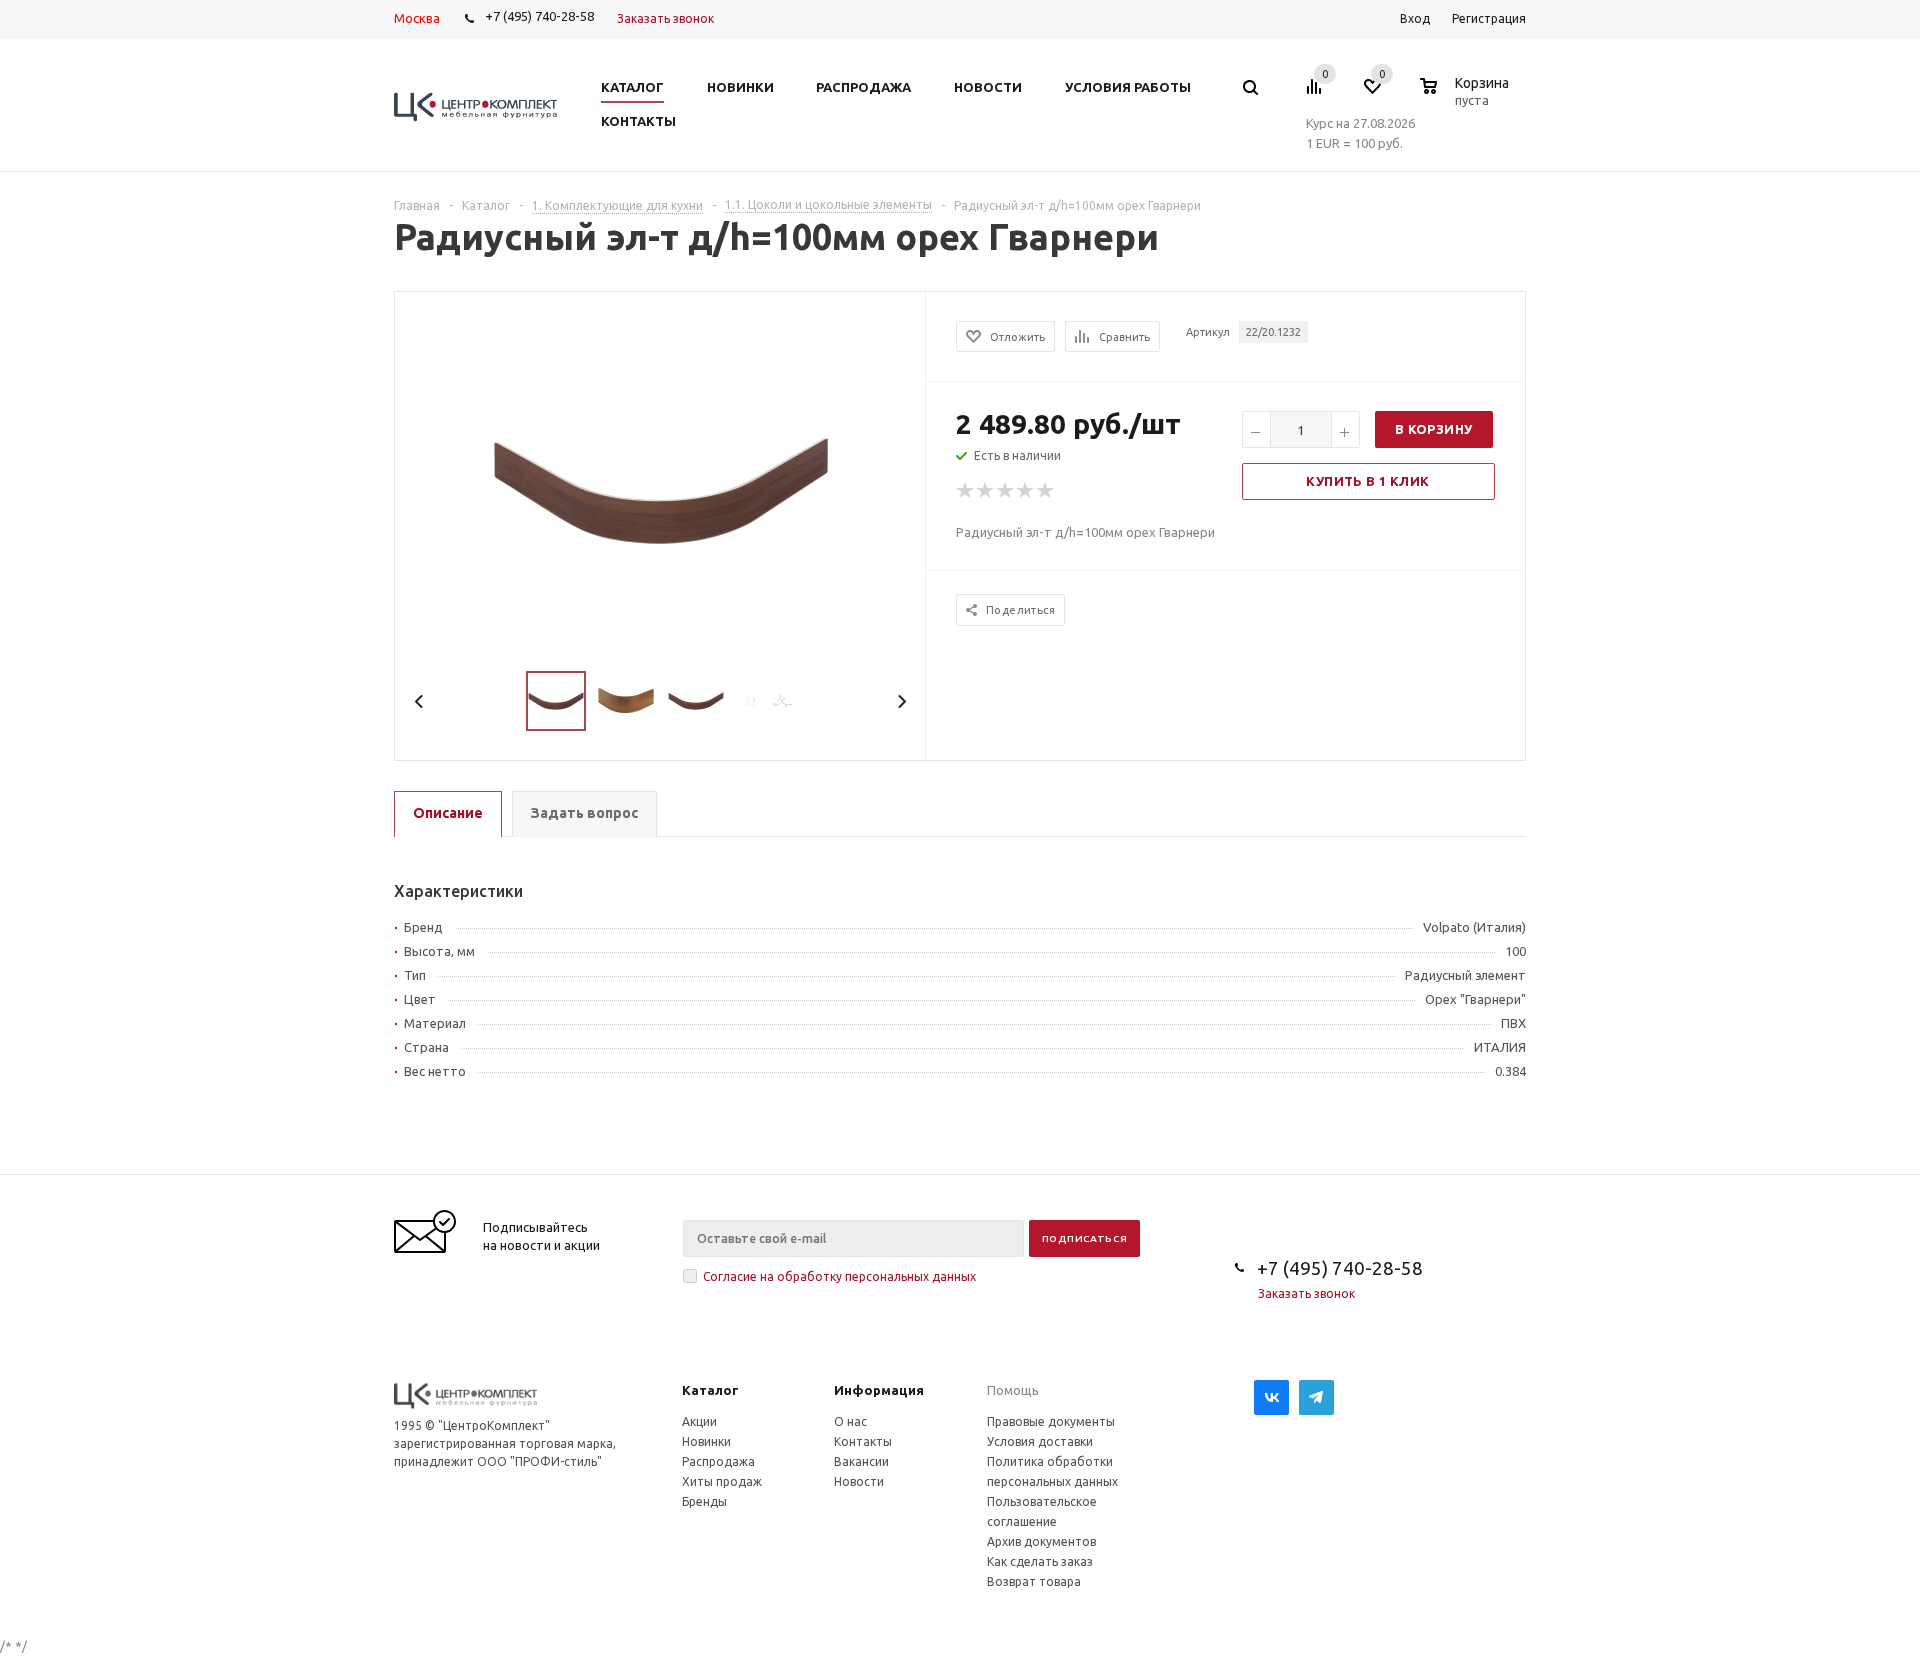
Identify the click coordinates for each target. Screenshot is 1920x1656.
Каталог (710, 1390)
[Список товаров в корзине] (1467, 97)
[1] (966, 491)
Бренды (704, 1501)
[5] (1046, 491)
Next (901, 701)
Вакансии (861, 1461)
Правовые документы (1051, 1421)
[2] (986, 491)
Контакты (863, 1441)
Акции (699, 1421)
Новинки (706, 1441)
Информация (879, 1390)
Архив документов (1041, 1541)
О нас (850, 1421)
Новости (859, 1481)
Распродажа (718, 1461)
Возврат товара (1034, 1581)
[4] (1026, 491)
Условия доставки (1040, 1441)
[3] (1006, 491)
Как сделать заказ (1040, 1561)
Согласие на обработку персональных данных (839, 1276)
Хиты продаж (722, 1481)
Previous (419, 701)
